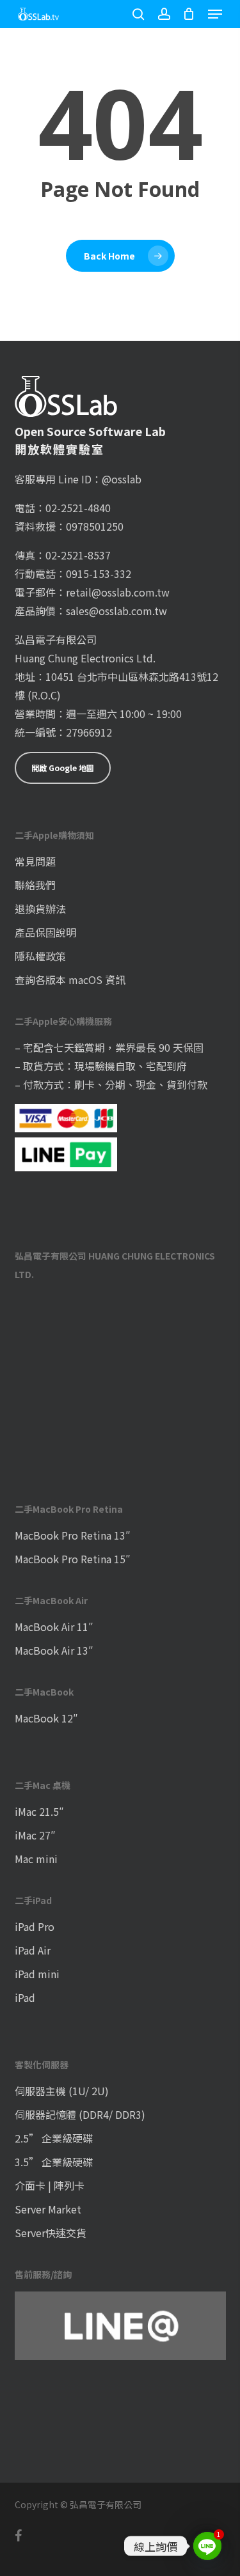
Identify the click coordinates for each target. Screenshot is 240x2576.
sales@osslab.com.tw (116, 611)
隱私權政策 (40, 956)
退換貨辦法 (40, 909)
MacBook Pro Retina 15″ (73, 1559)
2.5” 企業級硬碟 (54, 2138)
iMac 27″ (35, 1835)
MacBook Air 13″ (54, 1650)
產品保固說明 (45, 932)
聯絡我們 (35, 885)
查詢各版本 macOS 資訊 (70, 980)
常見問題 (35, 861)
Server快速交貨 (51, 2233)
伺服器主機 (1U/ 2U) (62, 2091)
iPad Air (33, 1950)
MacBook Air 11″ (54, 1627)
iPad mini (37, 1974)
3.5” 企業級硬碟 (54, 2162)
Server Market (48, 2209)
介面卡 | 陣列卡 (50, 2185)
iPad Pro (35, 1926)
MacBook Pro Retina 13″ (73, 1535)
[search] (138, 14)
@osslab (122, 479)
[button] (215, 14)
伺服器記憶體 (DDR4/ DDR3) (80, 2114)
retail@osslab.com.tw (118, 592)
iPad (25, 1997)
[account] (164, 14)
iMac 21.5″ (39, 1811)
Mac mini (36, 1859)
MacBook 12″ (46, 1718)
